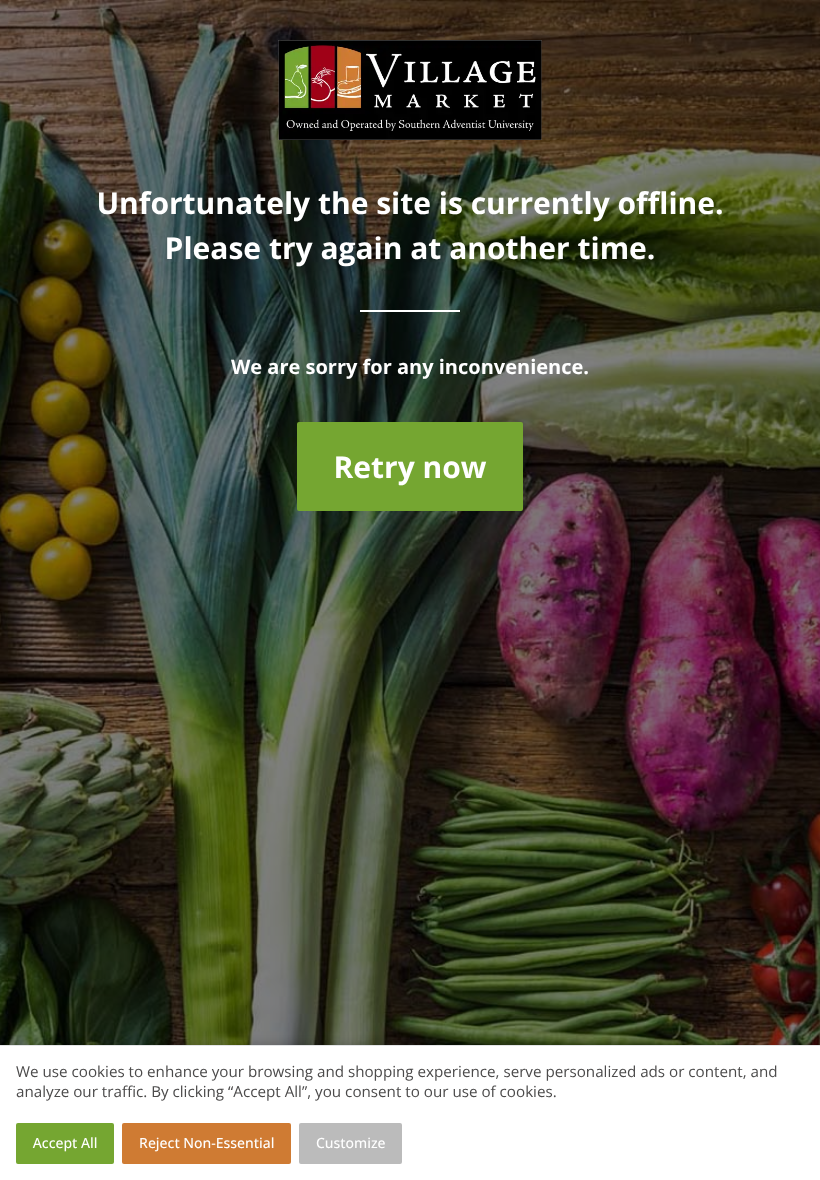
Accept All (65, 1143)
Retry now (409, 466)
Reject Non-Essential (206, 1143)
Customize (351, 1143)
